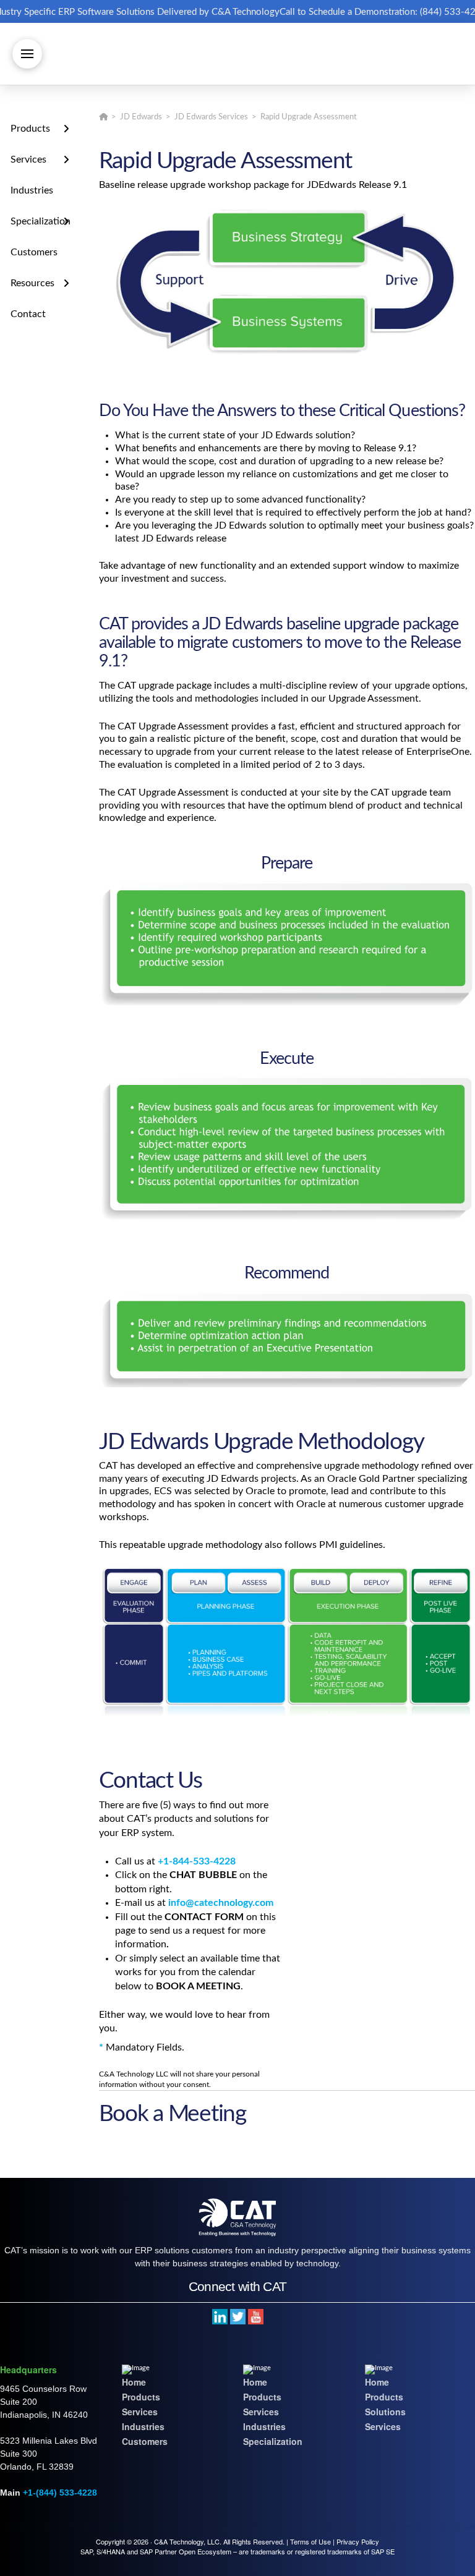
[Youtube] (256, 2316)
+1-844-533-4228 (197, 1861)
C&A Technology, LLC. (188, 2541)
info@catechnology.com (221, 1903)
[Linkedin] (220, 2316)
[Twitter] (238, 2316)
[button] (27, 54)
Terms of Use (310, 2541)
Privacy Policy (358, 2541)
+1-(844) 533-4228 (60, 2492)
